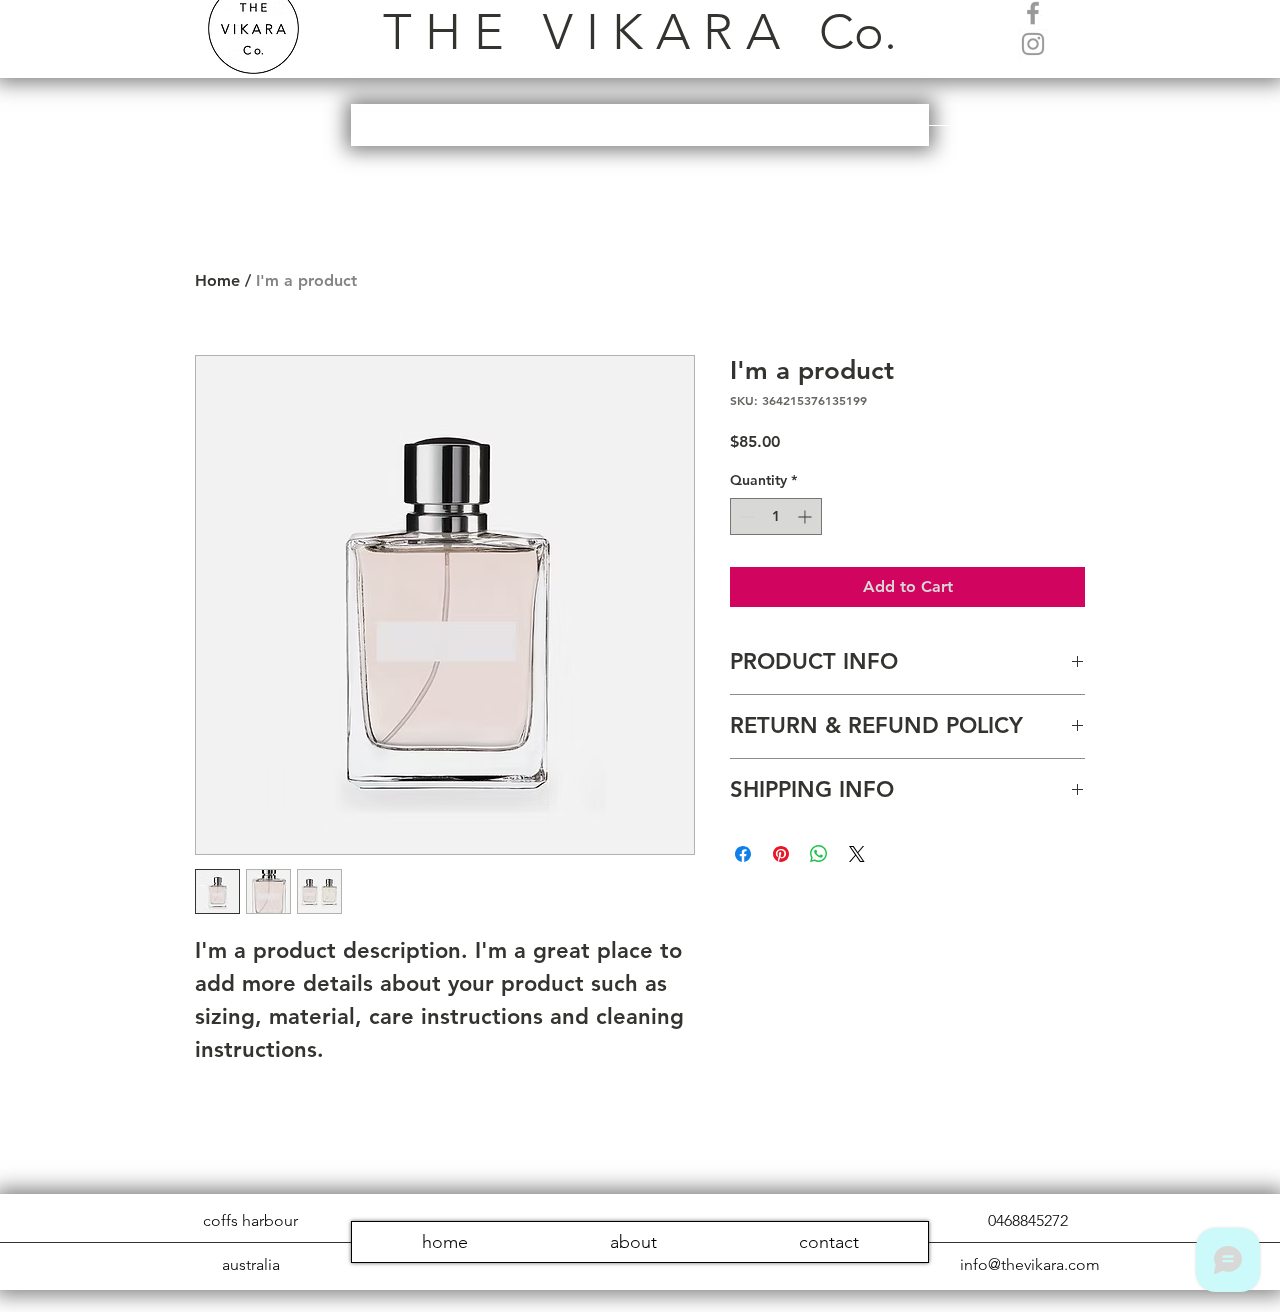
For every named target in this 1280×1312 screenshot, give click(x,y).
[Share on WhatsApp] (819, 854)
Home (217, 280)
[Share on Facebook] (743, 854)
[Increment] (806, 516)
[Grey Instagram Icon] (1033, 44)
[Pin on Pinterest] (781, 854)
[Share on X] (857, 854)
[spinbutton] (776, 516)
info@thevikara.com (1030, 1264)
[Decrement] (745, 516)
